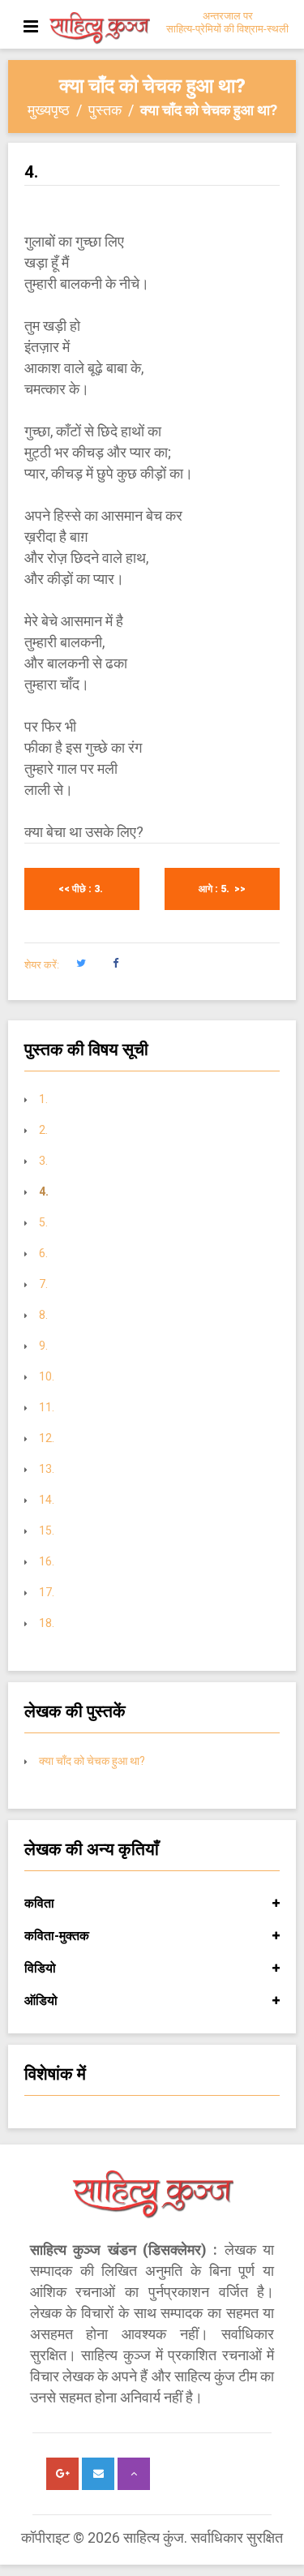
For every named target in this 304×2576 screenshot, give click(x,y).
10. (48, 1376)
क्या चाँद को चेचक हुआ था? (92, 1761)
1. (43, 1099)
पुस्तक (105, 110)
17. (48, 1592)
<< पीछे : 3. (82, 889)
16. (48, 1561)
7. (45, 1284)
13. (48, 1469)
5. (45, 1222)
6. (43, 1253)
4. (45, 1191)
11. (48, 1407)
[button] (81, 964)
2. (43, 1130)
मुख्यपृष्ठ (49, 110)
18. (47, 1623)
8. (45, 1315)
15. (48, 1531)
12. (48, 1438)
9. (45, 1346)
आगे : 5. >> (222, 889)
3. (45, 1161)
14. (48, 1500)
